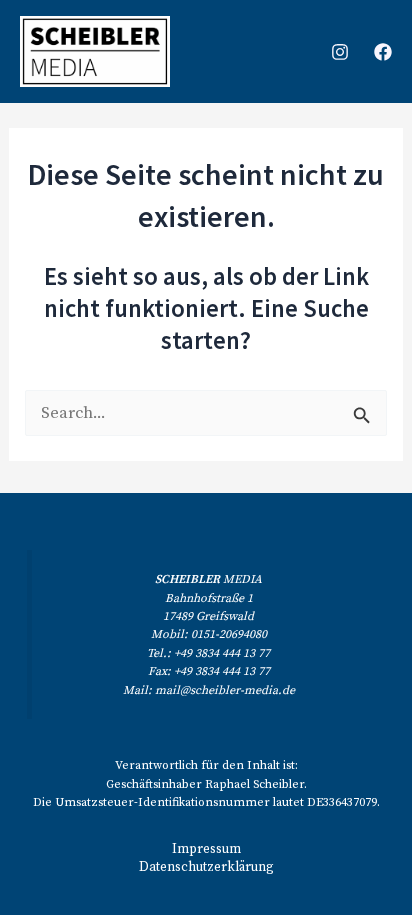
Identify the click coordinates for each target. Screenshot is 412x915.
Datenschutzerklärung (206, 867)
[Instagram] (340, 52)
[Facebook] (383, 52)
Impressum (206, 849)
